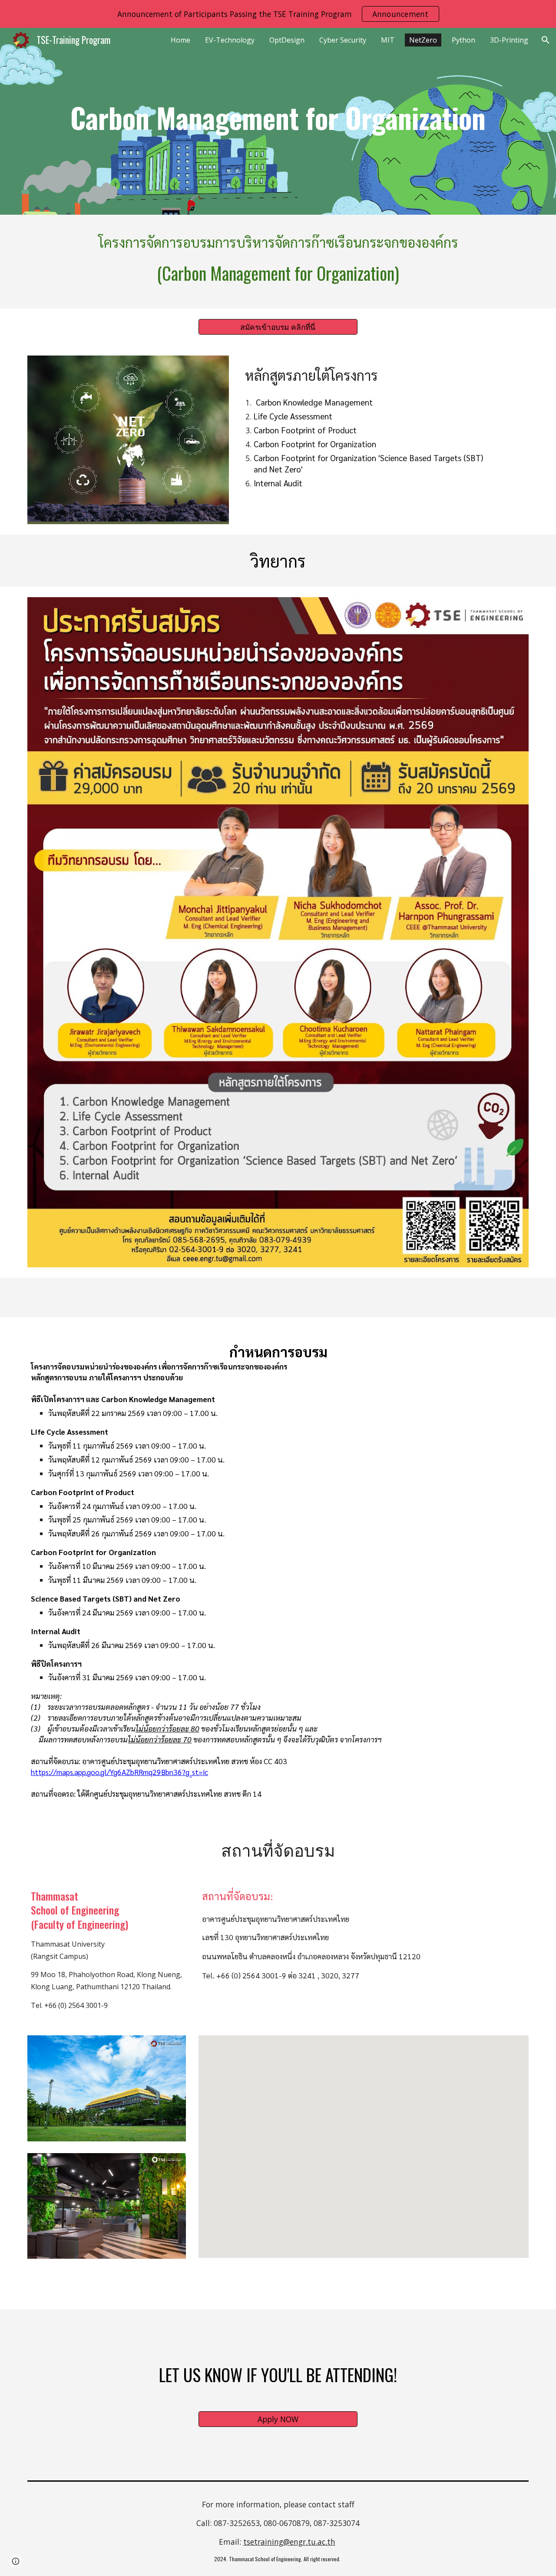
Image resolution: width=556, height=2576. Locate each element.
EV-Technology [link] (230, 40)
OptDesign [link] (287, 40)
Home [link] (180, 40)
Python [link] (463, 40)
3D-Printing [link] (509, 40)
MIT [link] (388, 40)
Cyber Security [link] (343, 40)
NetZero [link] (423, 40)
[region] (278, 14)
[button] (546, 40)
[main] (278, 121)
